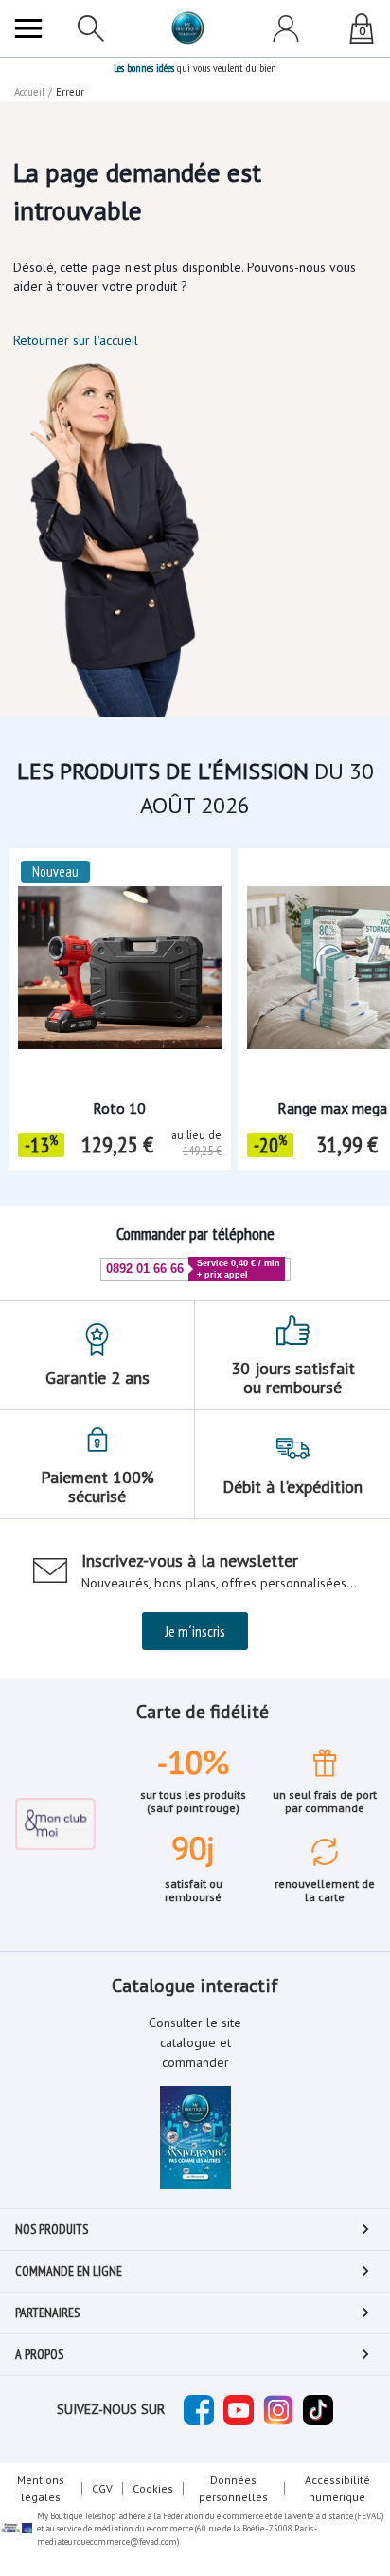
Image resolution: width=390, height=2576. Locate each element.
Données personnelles (233, 2488)
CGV (102, 2488)
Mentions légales (41, 2488)
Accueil (29, 92)
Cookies (153, 2488)
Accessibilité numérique (337, 2488)
